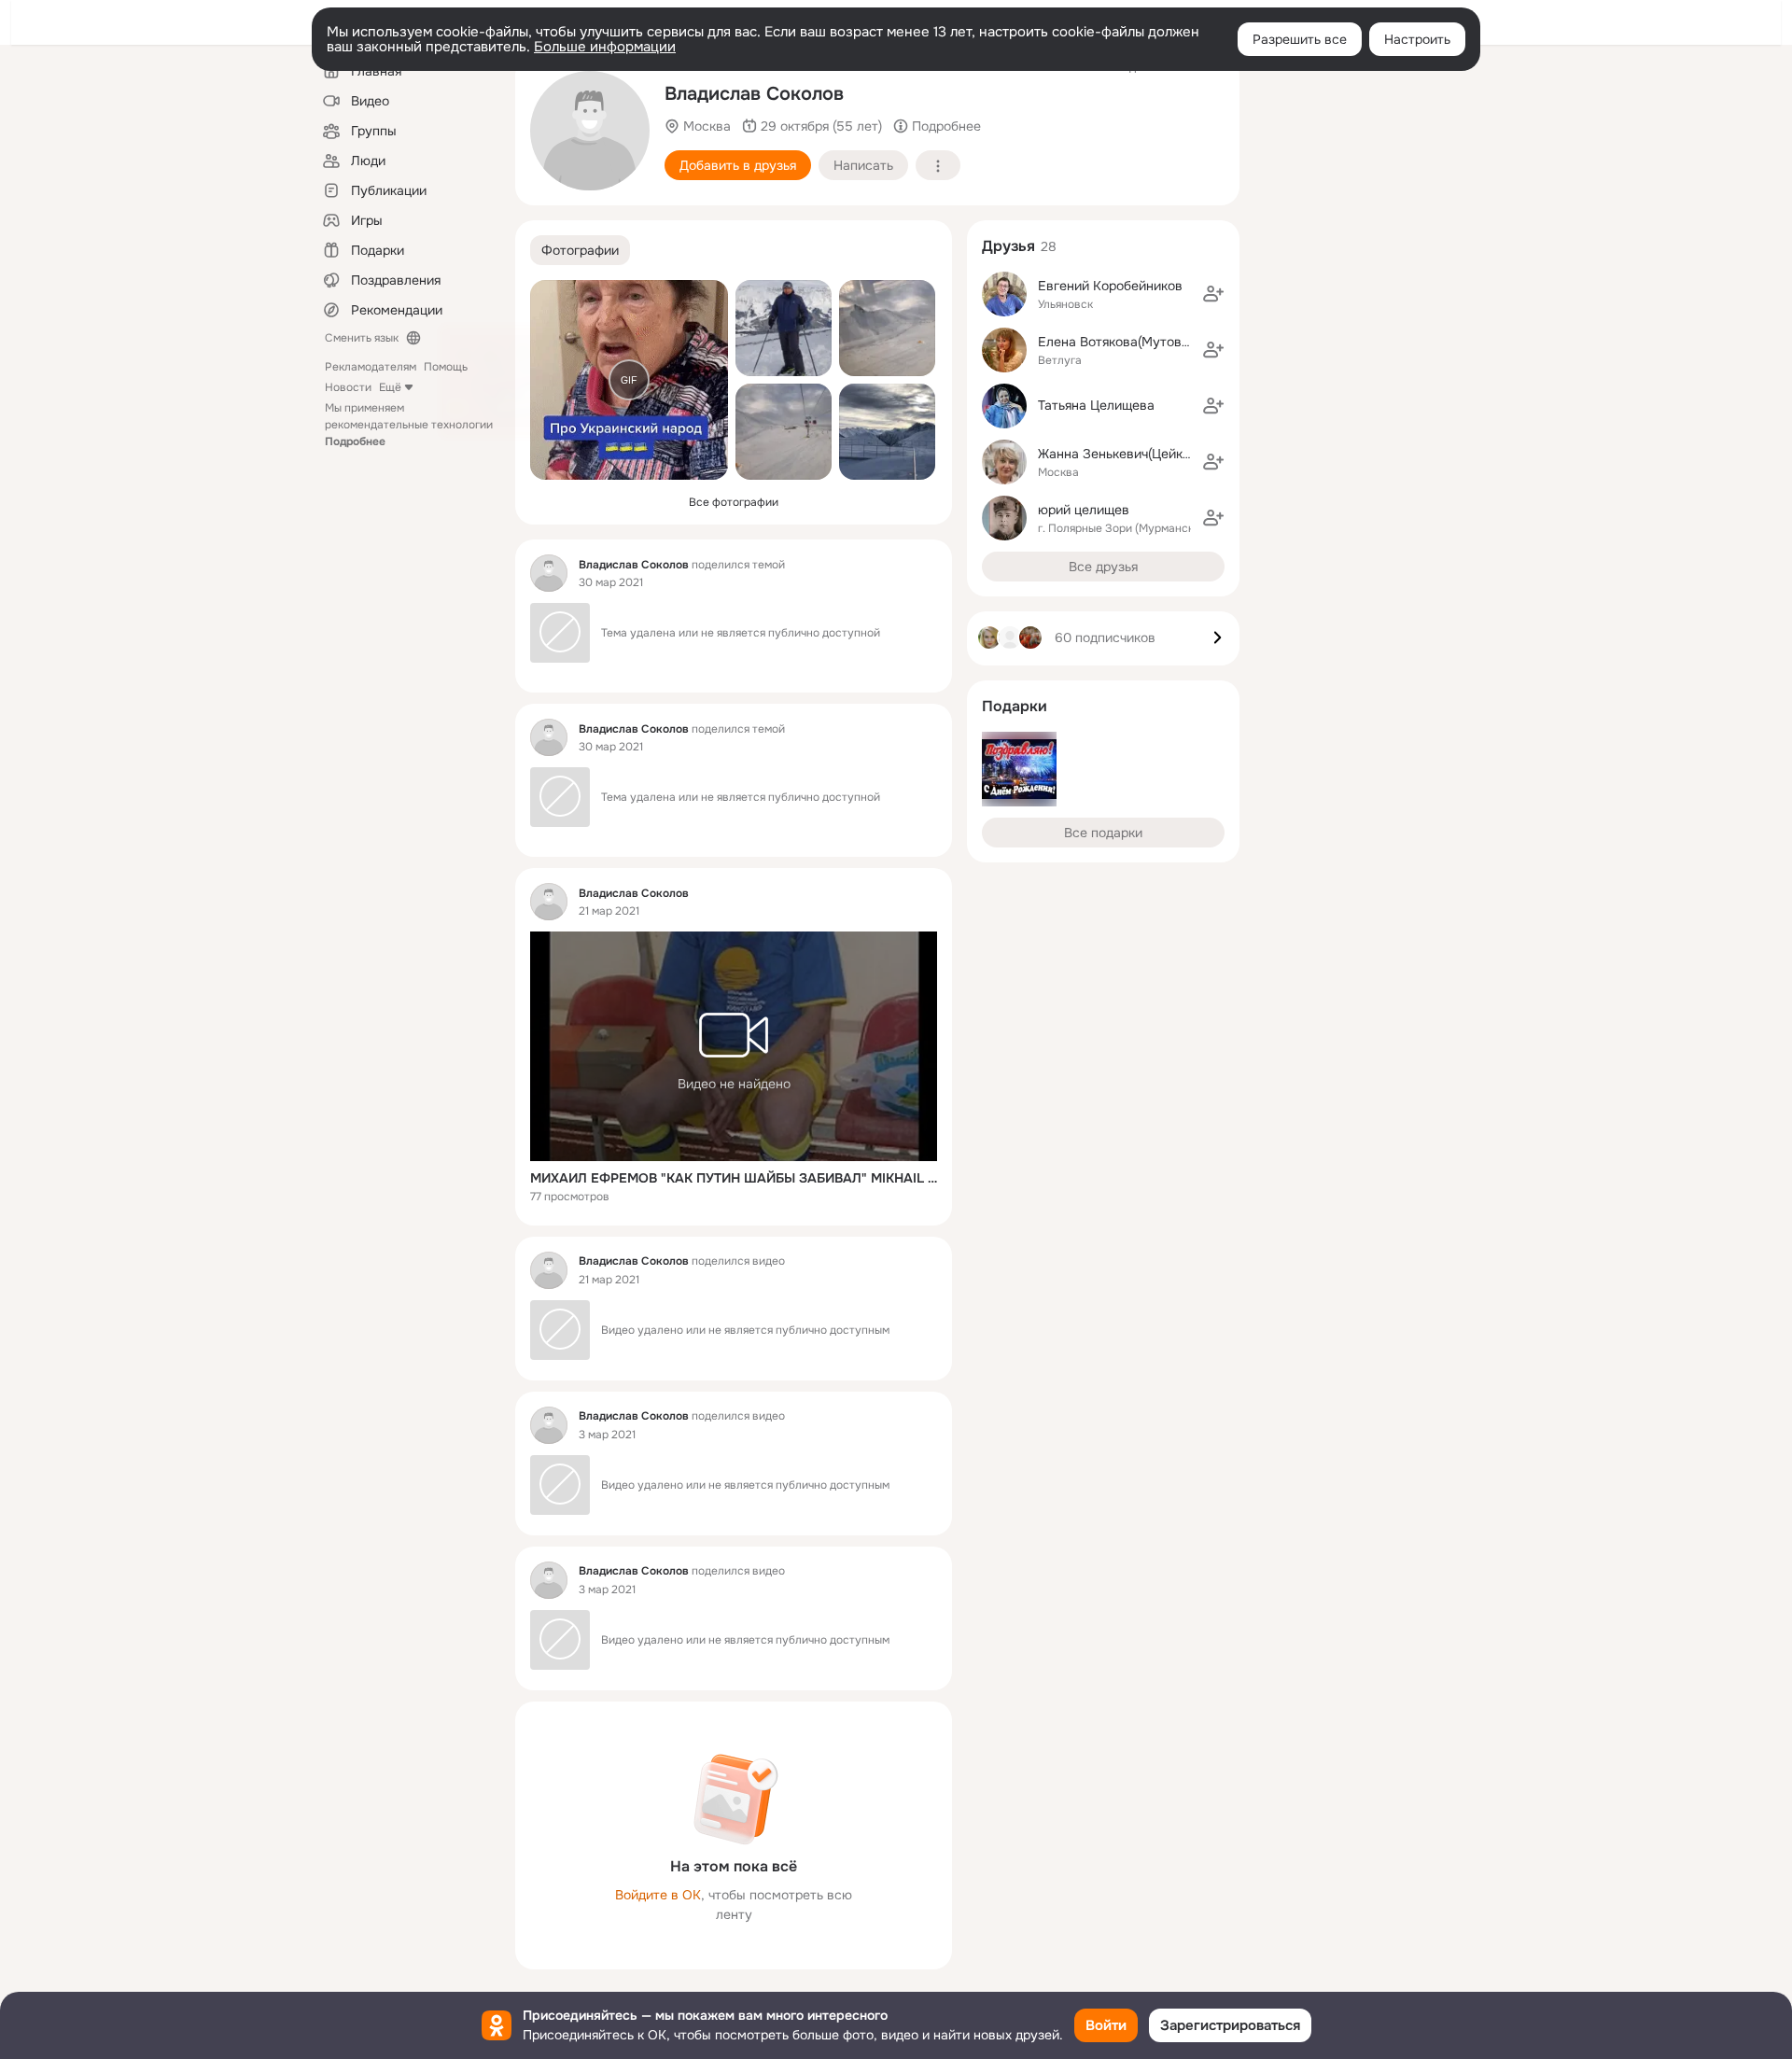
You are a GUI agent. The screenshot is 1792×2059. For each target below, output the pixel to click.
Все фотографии (734, 502)
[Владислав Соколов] (549, 573)
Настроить (1417, 39)
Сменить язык (362, 338)
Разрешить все (1300, 39)
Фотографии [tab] (580, 250)
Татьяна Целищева (1096, 405)
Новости (348, 387)
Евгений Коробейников (1110, 286)
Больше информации (605, 47)
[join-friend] (1213, 294)
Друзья (1008, 246)
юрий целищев (1084, 510)
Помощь (446, 367)
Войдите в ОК (658, 1895)
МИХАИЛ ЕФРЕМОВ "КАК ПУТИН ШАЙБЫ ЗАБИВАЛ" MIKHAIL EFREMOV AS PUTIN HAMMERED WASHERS (734, 1178)
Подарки (1015, 706)
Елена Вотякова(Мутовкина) (1126, 342)
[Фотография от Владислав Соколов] (784, 328)
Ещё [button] (390, 387)
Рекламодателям (371, 367)
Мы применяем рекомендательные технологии (409, 425)
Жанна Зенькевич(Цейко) (1116, 454)
